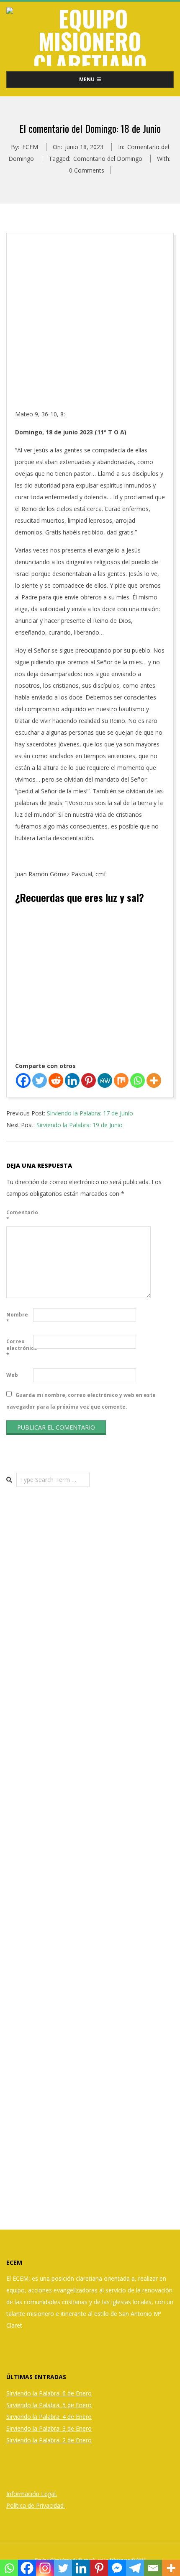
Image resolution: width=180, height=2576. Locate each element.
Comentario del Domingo (108, 159)
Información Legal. (32, 2494)
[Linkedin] (72, 1080)
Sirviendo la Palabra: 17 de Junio (90, 1113)
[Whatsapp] (138, 1080)
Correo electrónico (19, 1348)
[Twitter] (40, 1080)
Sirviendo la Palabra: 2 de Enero (49, 2440)
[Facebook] (23, 1080)
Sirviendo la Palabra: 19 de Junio (80, 1125)
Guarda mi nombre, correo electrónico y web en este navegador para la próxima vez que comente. (81, 1400)
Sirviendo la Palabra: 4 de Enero (49, 2417)
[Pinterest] (89, 1080)
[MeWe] (105, 1080)
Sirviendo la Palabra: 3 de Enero (49, 2428)
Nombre (17, 1318)
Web (12, 1375)
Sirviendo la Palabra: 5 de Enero (49, 2405)
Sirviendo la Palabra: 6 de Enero (49, 2393)
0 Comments (87, 170)
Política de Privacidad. (36, 2505)
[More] (154, 1080)
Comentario (19, 1216)
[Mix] (121, 1080)
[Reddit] (56, 1080)
